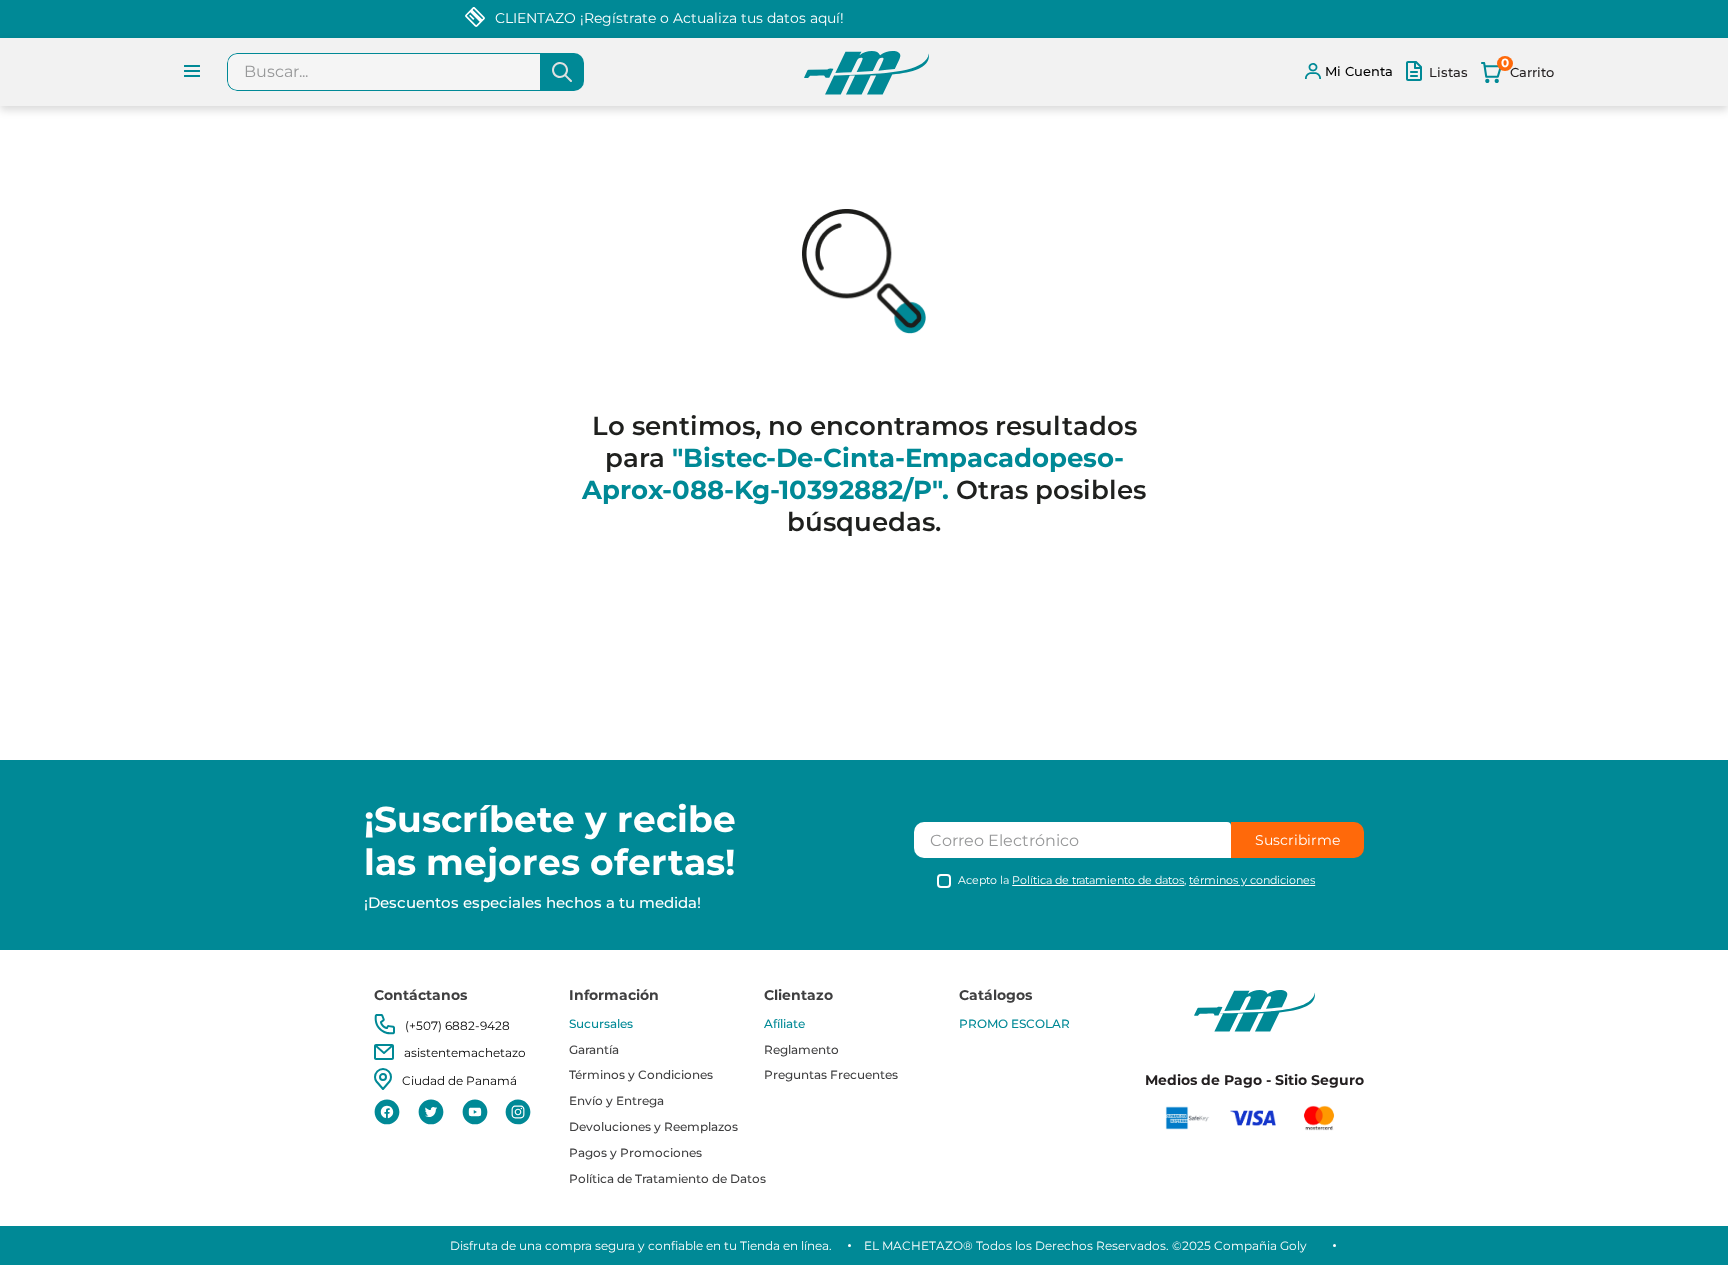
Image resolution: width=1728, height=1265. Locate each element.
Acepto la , (1136, 880)
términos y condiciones (1252, 880)
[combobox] (405, 72)
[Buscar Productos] (562, 72)
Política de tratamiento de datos (1098, 880)
